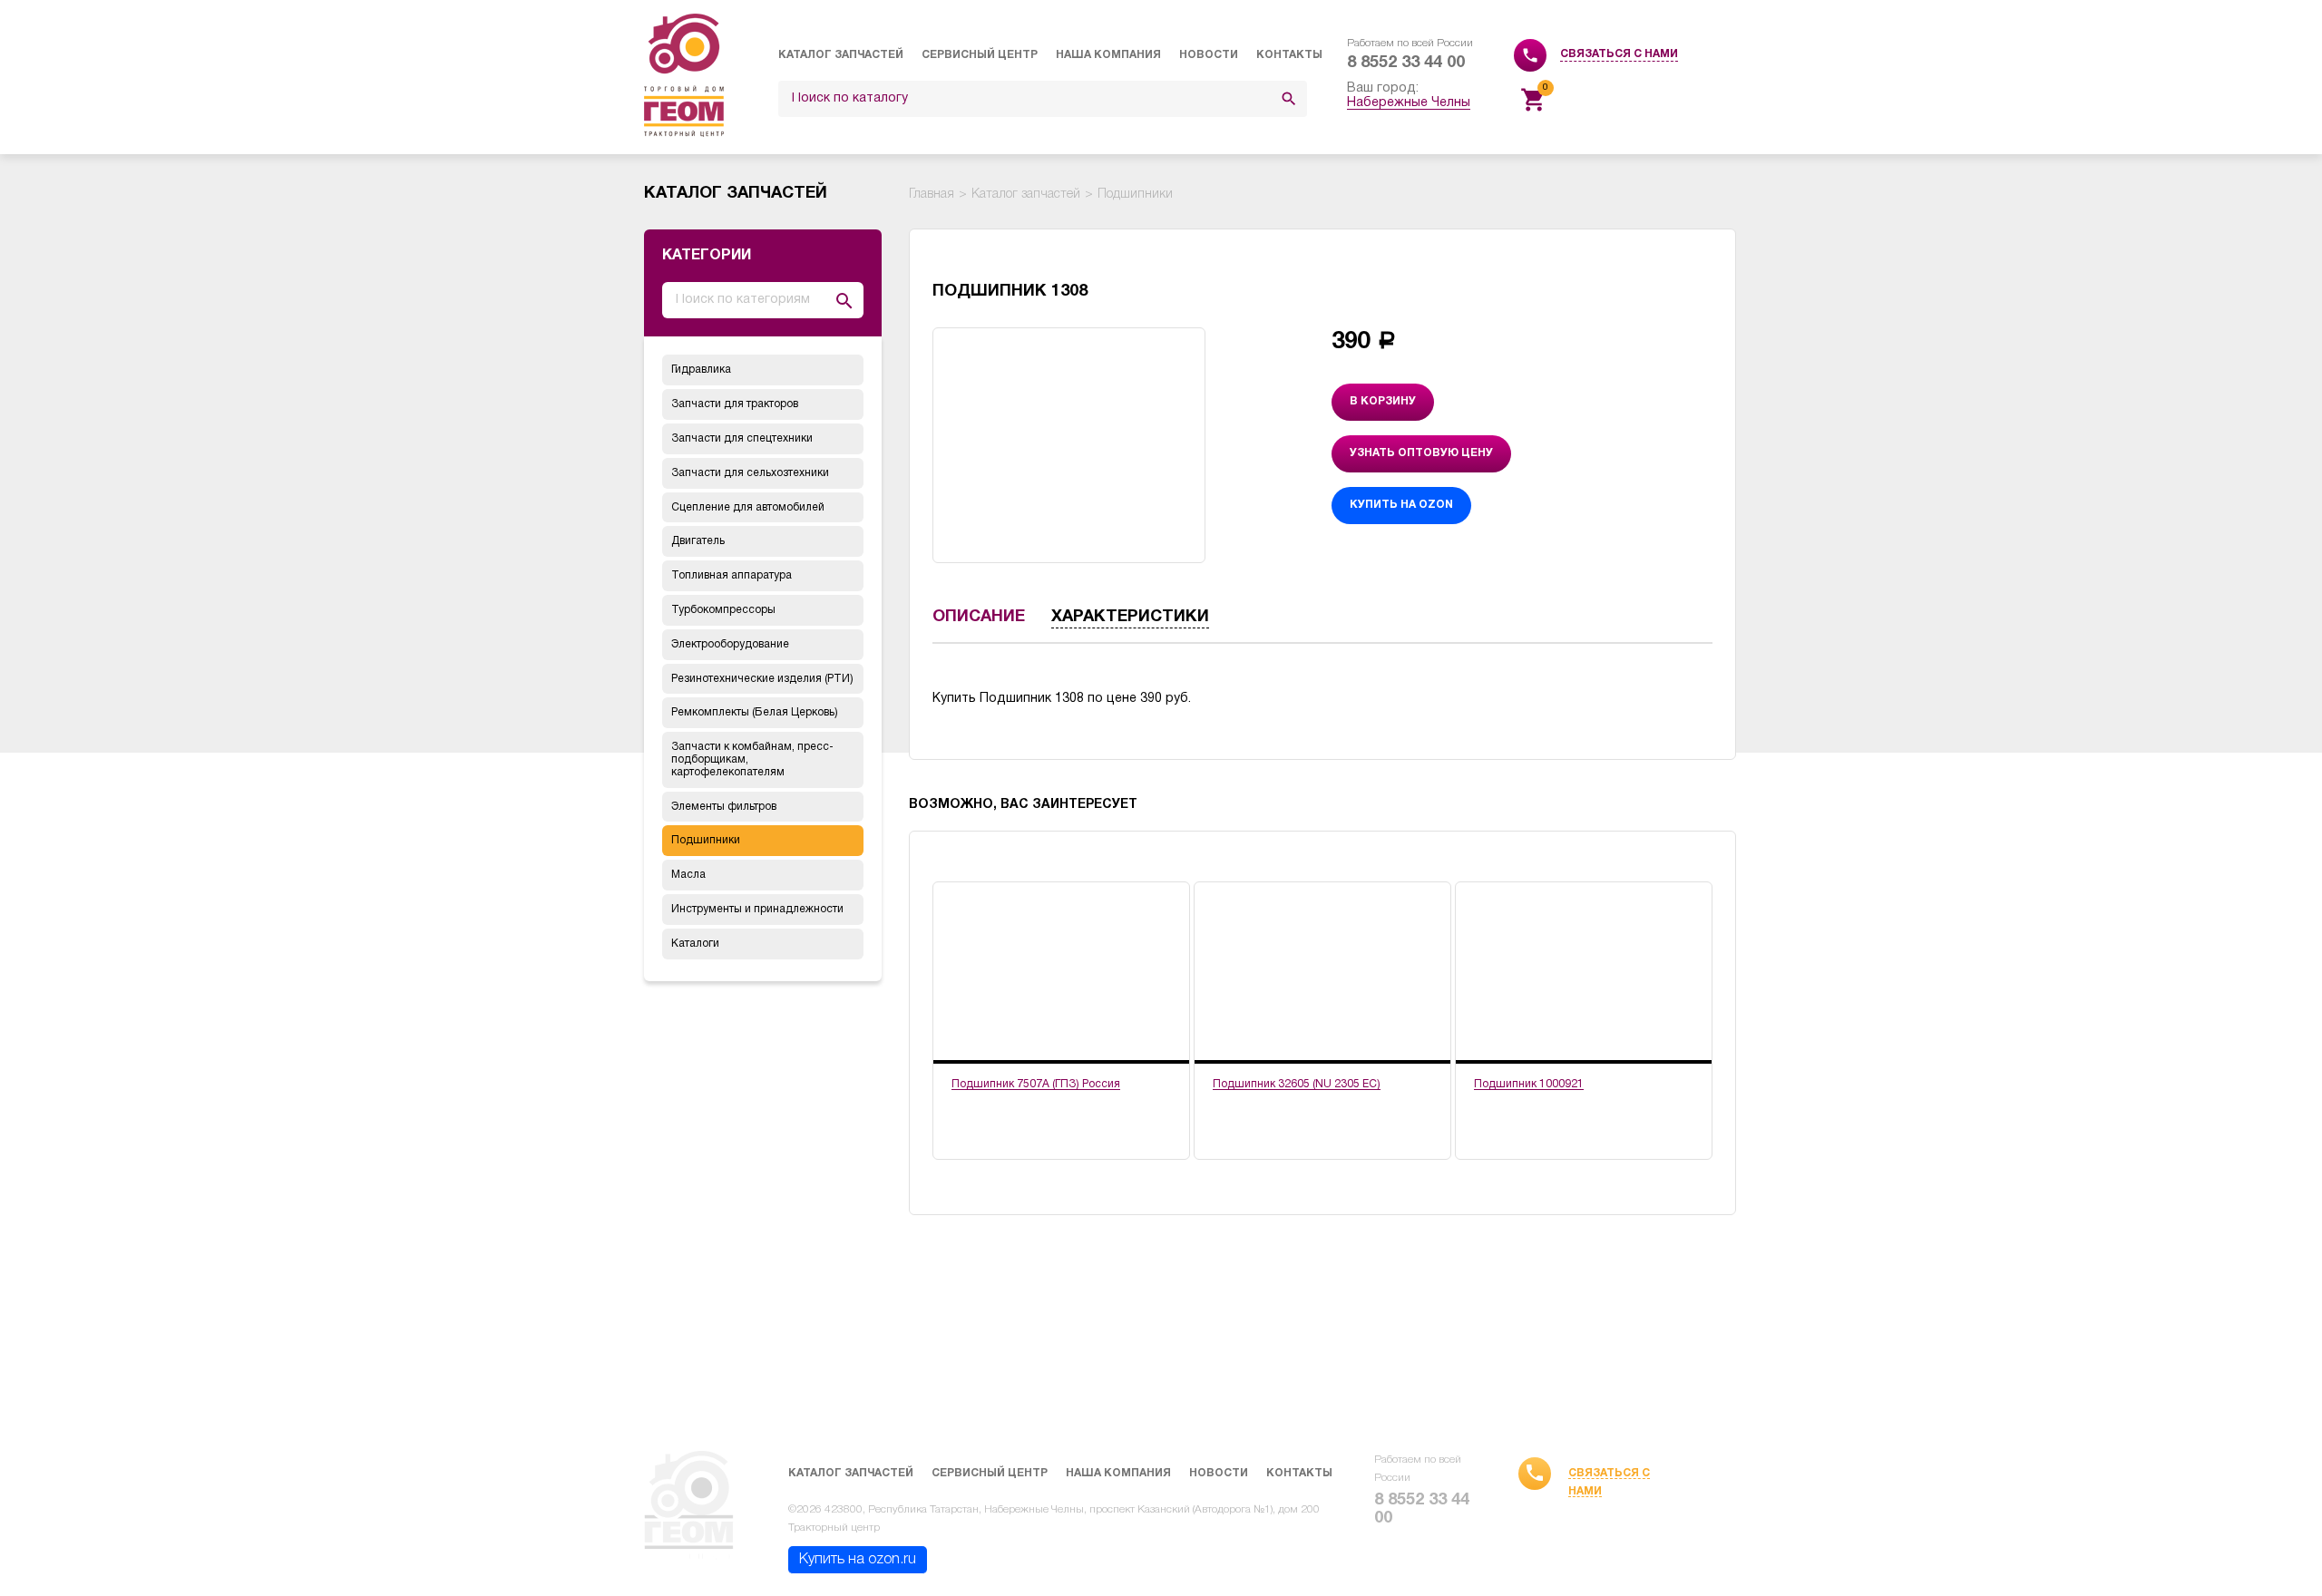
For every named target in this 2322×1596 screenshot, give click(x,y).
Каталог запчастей (841, 55)
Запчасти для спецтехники (742, 438)
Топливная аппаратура (732, 575)
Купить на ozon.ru (858, 1560)
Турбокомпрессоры (723, 610)
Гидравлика (701, 370)
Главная (932, 195)
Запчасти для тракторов (735, 404)
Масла (688, 875)
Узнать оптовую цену (1421, 453)
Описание (979, 617)
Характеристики (1130, 617)
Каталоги (695, 944)
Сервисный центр (980, 55)
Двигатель (698, 541)
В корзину (1383, 401)
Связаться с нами (1619, 54)
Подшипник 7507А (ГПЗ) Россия (1036, 1084)
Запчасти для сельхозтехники (750, 473)
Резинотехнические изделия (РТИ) (762, 679)
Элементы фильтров (724, 807)
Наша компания (1108, 55)
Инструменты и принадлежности (757, 909)
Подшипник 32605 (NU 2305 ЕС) (1297, 1084)
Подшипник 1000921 (1529, 1084)
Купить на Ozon (1401, 505)
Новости (1209, 55)
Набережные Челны (1409, 103)
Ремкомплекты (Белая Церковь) (755, 712)
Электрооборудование (730, 644)
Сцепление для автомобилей (748, 507)
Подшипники (706, 840)
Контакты (1289, 55)
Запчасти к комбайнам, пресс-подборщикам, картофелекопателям (752, 759)
